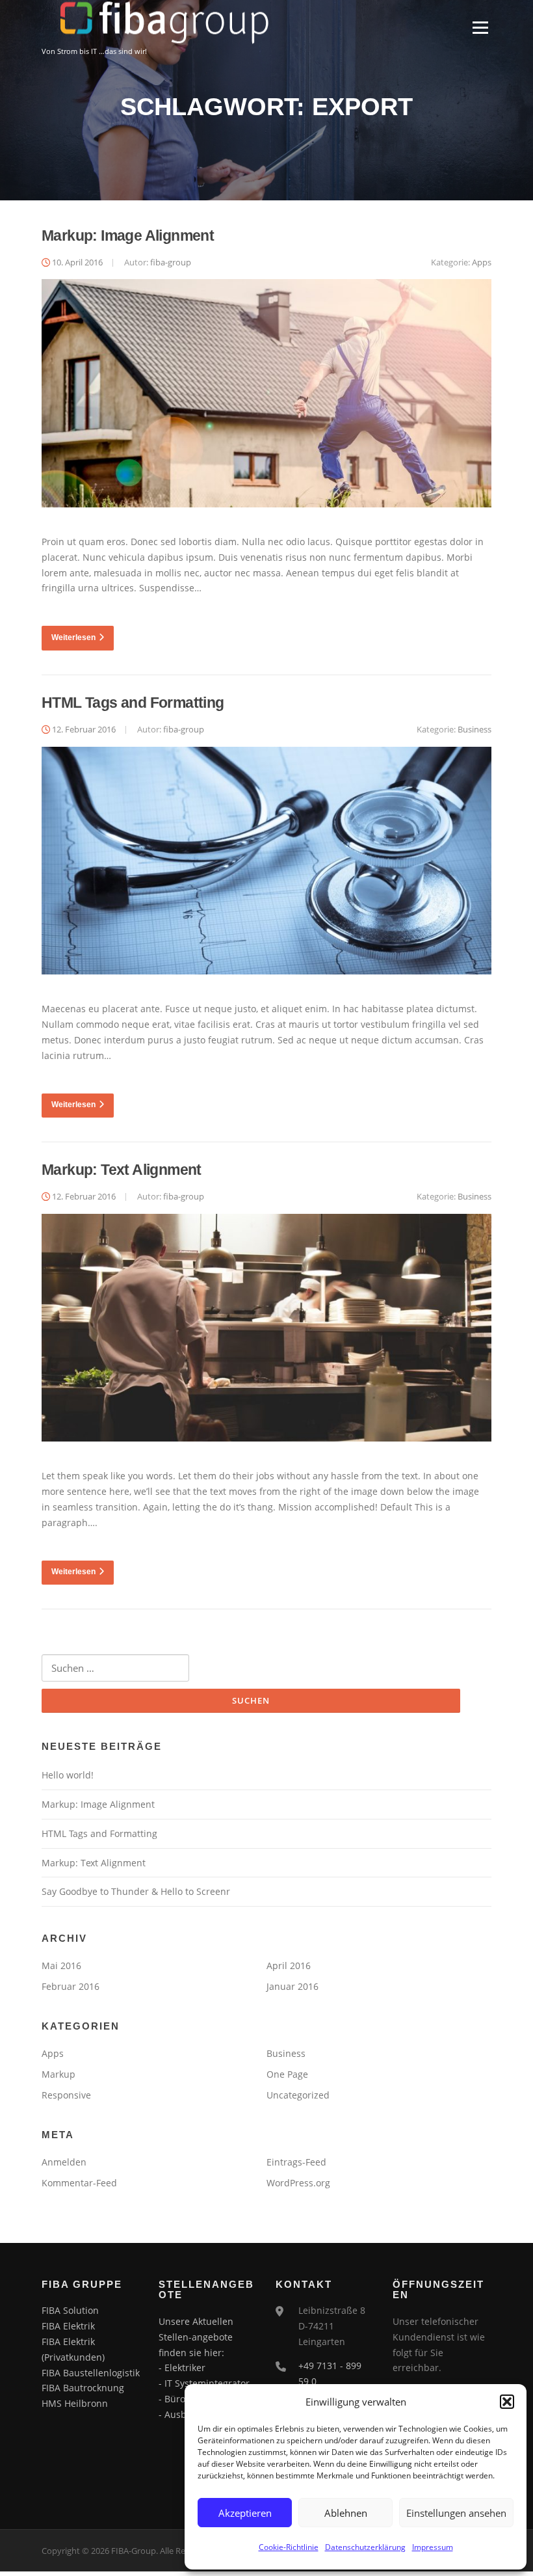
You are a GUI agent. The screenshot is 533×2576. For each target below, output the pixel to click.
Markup (58, 2074)
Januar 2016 (292, 1986)
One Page (287, 2074)
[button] (507, 2402)
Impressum (433, 2547)
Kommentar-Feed (79, 2183)
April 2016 (289, 1966)
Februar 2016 (71, 1986)
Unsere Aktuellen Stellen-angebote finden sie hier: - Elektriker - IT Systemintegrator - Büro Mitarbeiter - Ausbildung (204, 2368)
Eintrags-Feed (296, 2162)
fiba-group (171, 262)
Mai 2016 (61, 1966)
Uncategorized (298, 2095)
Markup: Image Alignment (128, 235)
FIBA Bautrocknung (83, 2388)
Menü (480, 28)
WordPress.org (298, 2183)
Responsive (66, 2095)
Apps (482, 262)
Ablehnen (346, 2513)
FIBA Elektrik (68, 2326)
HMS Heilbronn (75, 2403)
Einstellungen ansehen (456, 2513)
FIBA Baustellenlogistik (91, 2373)
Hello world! (68, 1775)
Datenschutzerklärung (365, 2547)
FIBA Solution (70, 2310)
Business (474, 729)
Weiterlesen (73, 637)
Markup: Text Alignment (122, 1170)
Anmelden (64, 2162)
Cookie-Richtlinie (289, 2547)
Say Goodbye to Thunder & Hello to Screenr (136, 1891)
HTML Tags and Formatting (133, 703)
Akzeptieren (245, 2513)
